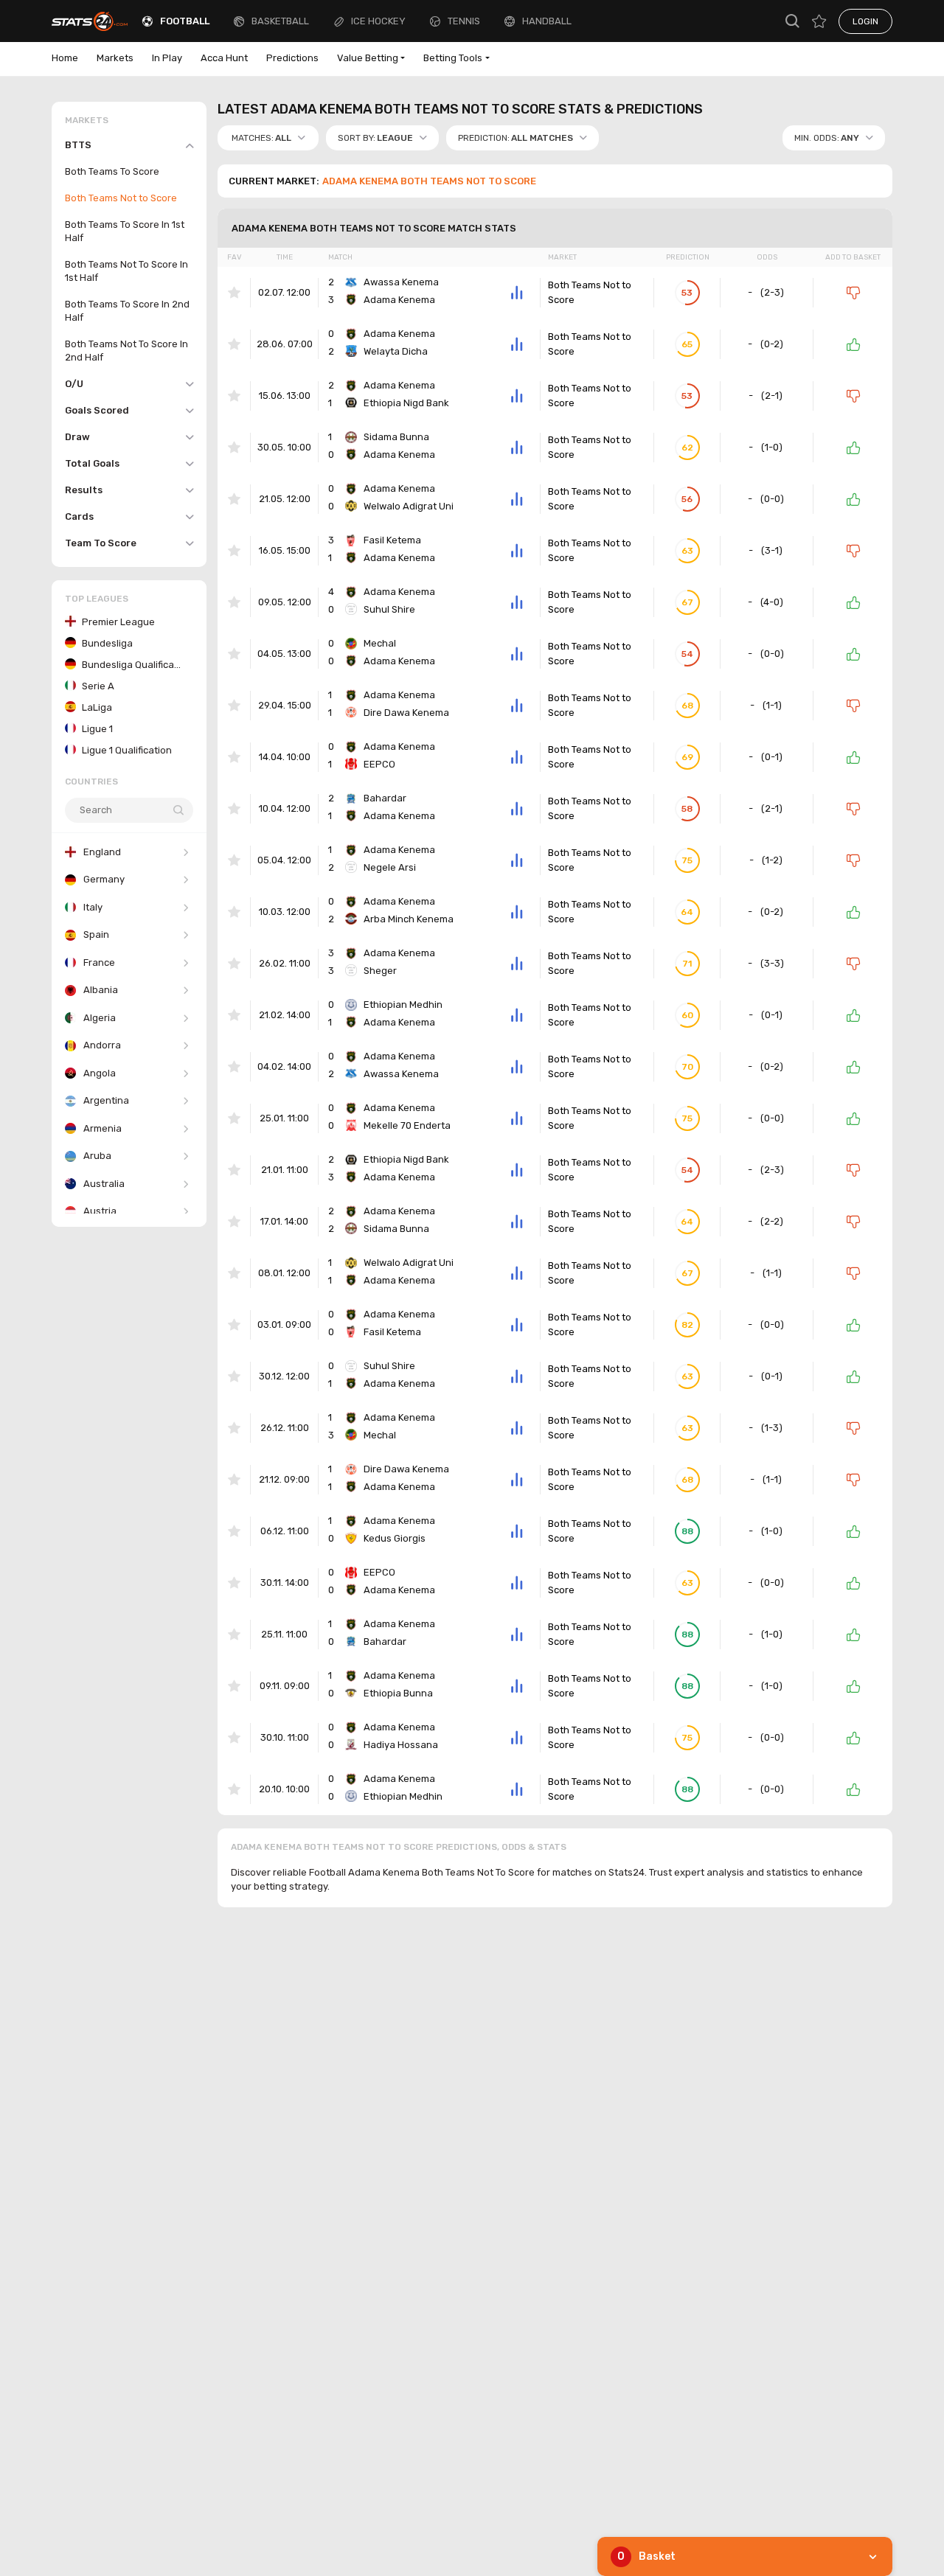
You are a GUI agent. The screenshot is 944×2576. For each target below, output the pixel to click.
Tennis (464, 21)
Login (865, 21)
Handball (547, 21)
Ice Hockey (378, 21)
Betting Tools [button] (453, 58)
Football (185, 21)
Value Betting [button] (368, 58)
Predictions (292, 58)
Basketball (280, 21)
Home (65, 58)
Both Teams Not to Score (590, 292)
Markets (115, 58)
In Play (167, 58)
